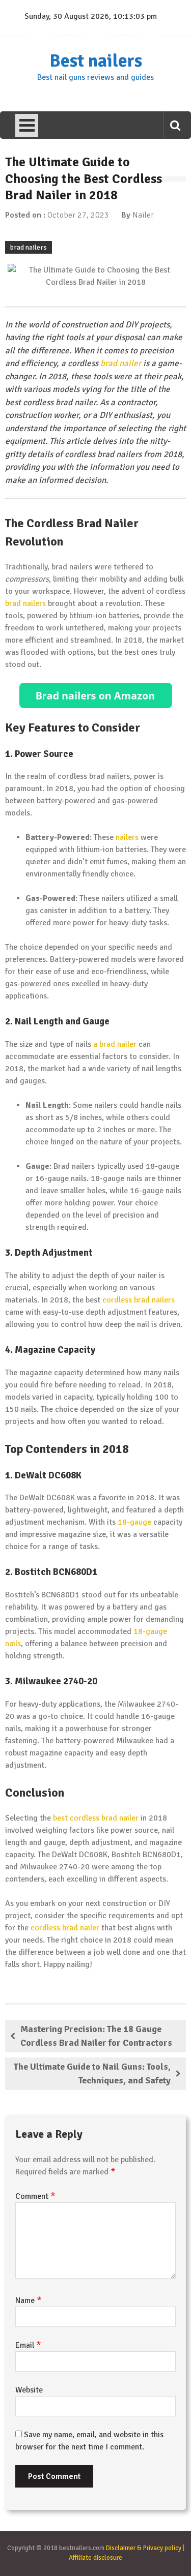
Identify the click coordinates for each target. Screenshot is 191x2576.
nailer (127, 1044)
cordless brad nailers (139, 1300)
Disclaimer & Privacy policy (144, 2548)
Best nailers (96, 61)
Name (29, 2300)
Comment (35, 2196)
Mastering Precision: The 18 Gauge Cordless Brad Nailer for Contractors (96, 2036)
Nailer (143, 215)
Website (29, 2390)
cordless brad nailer (65, 1928)
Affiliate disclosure (95, 2558)
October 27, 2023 (78, 215)
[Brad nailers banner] (95, 695)
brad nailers (29, 247)
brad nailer (121, 363)
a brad (104, 1044)
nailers (127, 837)
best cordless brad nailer (96, 1818)
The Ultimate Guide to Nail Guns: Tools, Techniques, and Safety (92, 2073)
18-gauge (134, 1522)
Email (28, 2345)
